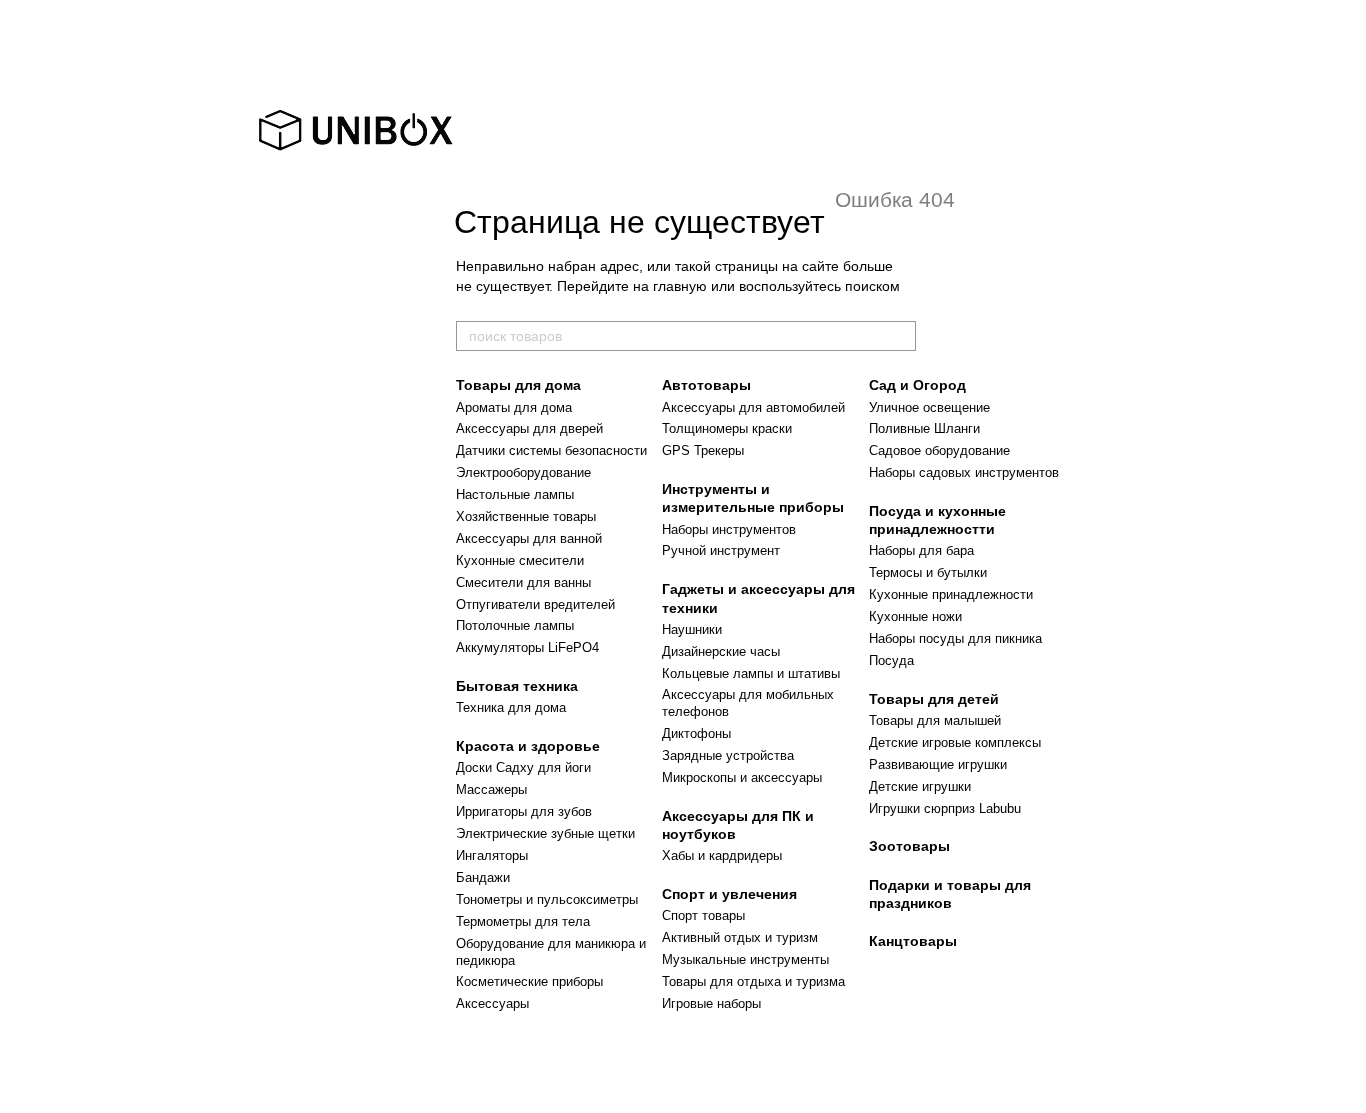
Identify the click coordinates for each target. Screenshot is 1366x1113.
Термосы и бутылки (928, 572)
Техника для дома (511, 707)
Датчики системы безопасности (551, 450)
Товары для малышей (935, 720)
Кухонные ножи (915, 616)
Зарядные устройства (728, 755)
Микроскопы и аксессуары (742, 777)
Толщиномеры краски (727, 428)
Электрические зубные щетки (545, 833)
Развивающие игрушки (938, 764)
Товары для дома (518, 385)
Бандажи (483, 877)
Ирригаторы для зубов (524, 811)
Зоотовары (909, 846)
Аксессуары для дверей (529, 428)
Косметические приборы (529, 981)
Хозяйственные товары (526, 516)
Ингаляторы (492, 855)
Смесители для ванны (523, 582)
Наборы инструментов (729, 529)
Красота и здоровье (528, 746)
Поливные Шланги (924, 428)
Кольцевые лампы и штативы (751, 673)
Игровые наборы (711, 1003)
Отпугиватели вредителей (535, 604)
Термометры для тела (523, 921)
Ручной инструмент (721, 550)
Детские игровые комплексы (955, 742)
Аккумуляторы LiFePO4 (527, 647)
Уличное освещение (929, 407)
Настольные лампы (515, 494)
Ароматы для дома (514, 407)
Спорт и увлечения (729, 894)
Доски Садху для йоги (523, 767)
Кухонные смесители (520, 560)
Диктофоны (696, 733)
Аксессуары (492, 1003)
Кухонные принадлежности (951, 594)
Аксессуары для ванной (529, 538)
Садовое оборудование (939, 450)
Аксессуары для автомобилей (753, 407)
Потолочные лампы (515, 625)
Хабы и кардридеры (722, 855)
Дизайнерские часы (721, 651)
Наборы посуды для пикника (955, 638)
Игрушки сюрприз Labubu (945, 808)
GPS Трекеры (703, 450)
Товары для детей (934, 699)
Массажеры (491, 789)
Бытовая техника (517, 686)
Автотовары (706, 385)
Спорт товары (703, 915)
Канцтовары (913, 941)
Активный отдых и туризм (740, 937)
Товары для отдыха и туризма (753, 981)
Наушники (692, 629)
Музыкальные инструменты (745, 959)
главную (680, 286)
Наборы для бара (921, 550)
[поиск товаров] (900, 336)
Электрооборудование (523, 472)
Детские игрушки (920, 786)
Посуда (891, 660)
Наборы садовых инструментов (964, 472)
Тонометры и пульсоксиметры (547, 899)
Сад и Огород (917, 385)
